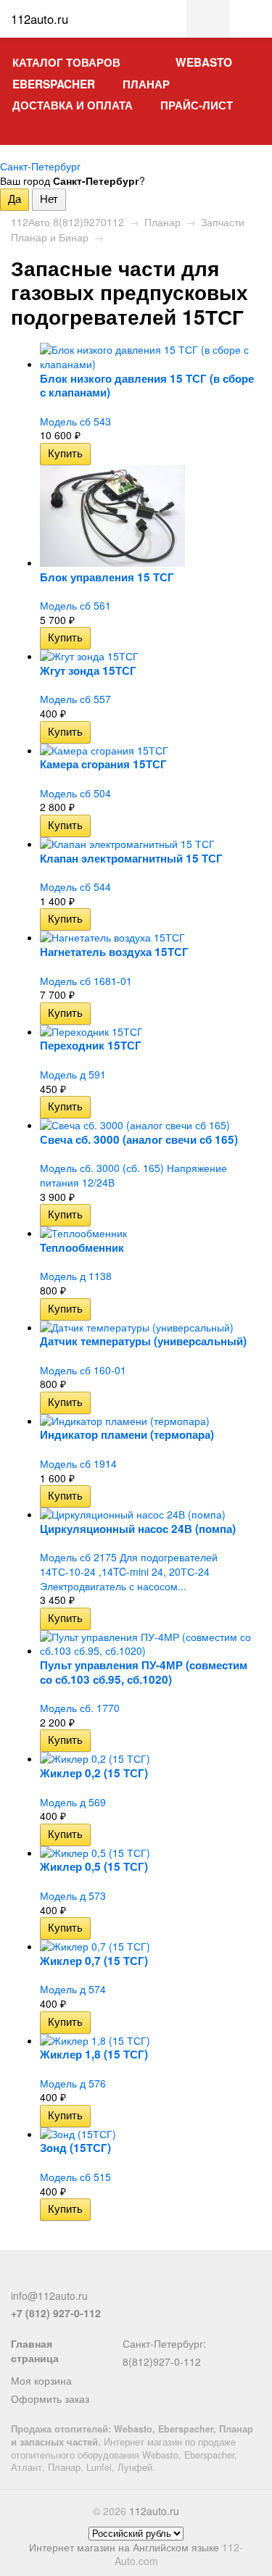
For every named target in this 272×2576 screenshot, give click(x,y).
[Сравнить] (101, 453)
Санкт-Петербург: (164, 2343)
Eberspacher (54, 84)
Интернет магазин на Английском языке (124, 2547)
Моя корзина (41, 2380)
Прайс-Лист (197, 105)
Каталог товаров (66, 62)
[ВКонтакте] (67, 2277)
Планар (146, 84)
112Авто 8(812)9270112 (67, 222)
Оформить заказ (50, 2398)
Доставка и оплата (73, 105)
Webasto (204, 62)
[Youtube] (91, 2277)
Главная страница (35, 2351)
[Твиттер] (44, 2277)
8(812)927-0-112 (162, 2361)
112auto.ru (154, 2511)
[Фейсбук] (20, 2277)
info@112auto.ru (49, 2295)
